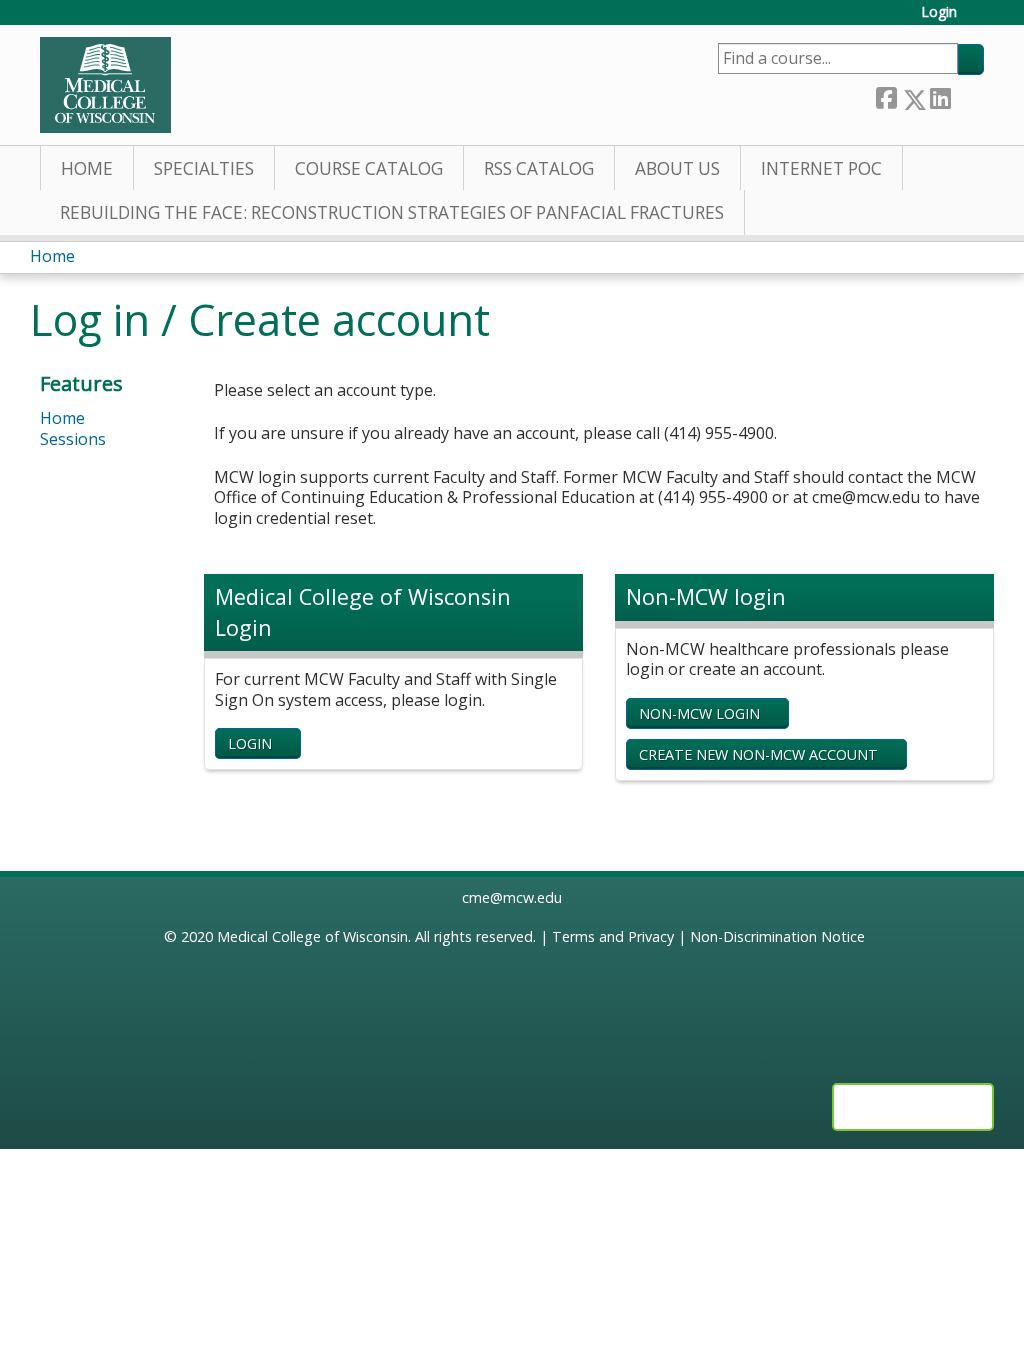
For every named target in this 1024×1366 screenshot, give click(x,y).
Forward (967, 94)
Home (87, 168)
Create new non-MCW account (758, 754)
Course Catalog (369, 168)
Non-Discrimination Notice (777, 936)
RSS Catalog (539, 168)
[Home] (105, 85)
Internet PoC (821, 168)
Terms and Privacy (613, 936)
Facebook (886, 95)
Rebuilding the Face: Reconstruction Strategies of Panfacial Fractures (392, 212)
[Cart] (978, 19)
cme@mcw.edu (512, 897)
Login (939, 12)
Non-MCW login (699, 713)
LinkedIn (940, 94)
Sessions (73, 439)
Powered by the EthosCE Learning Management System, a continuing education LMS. (913, 1107)
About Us (677, 168)
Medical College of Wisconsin (312, 936)
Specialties (204, 168)
